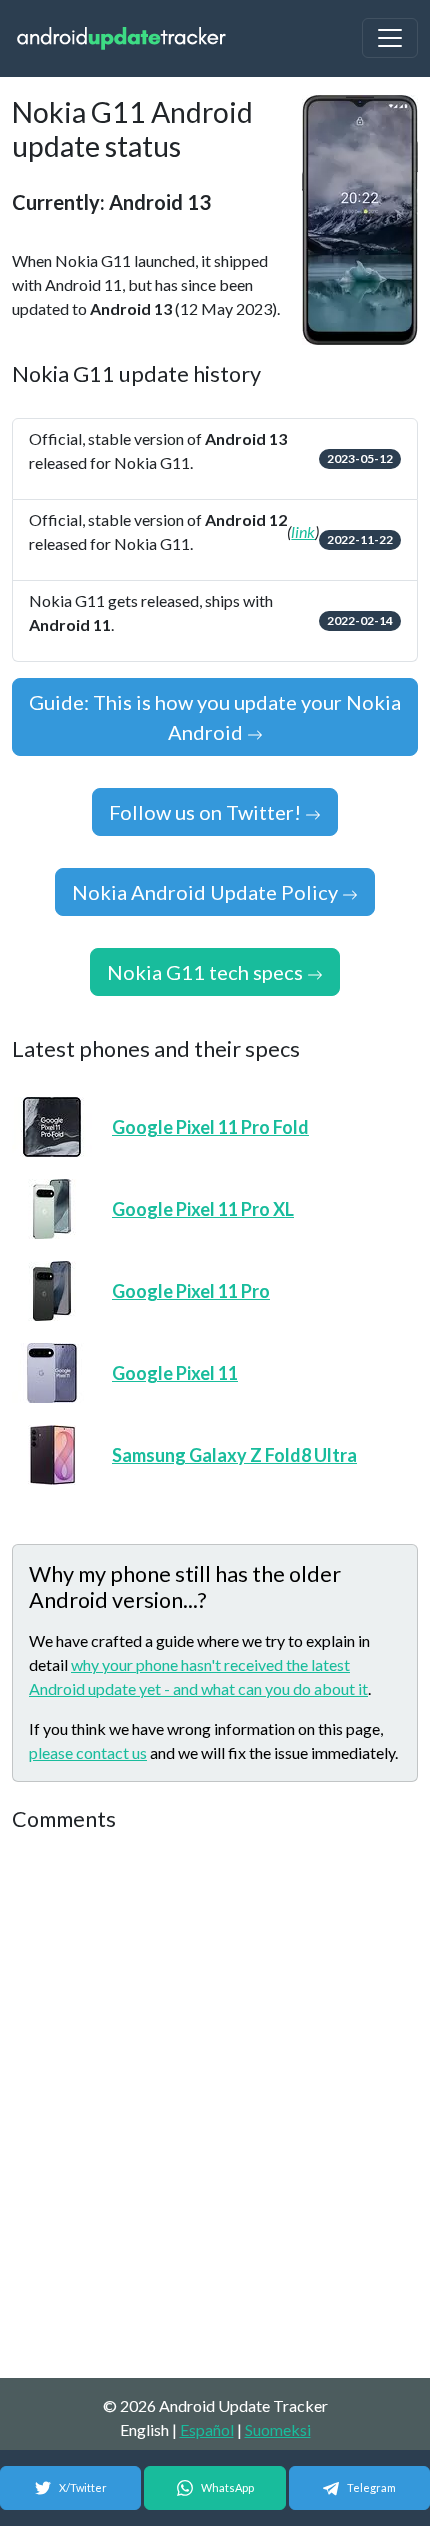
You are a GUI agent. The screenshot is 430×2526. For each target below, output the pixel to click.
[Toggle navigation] (390, 38)
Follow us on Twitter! (207, 812)
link (303, 531)
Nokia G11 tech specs (207, 972)
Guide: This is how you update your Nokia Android (215, 717)
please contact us (88, 1752)
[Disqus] (215, 2106)
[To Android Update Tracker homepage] (122, 38)
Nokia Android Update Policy (207, 892)
